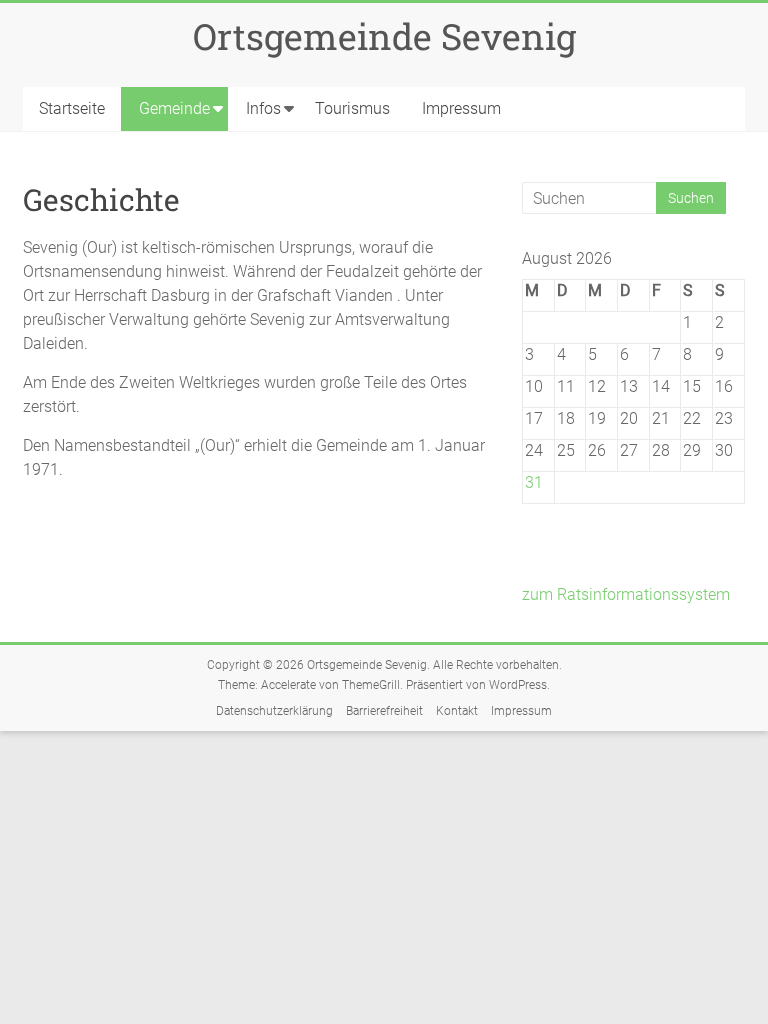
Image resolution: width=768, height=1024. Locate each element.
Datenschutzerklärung (274, 711)
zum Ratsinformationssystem (626, 594)
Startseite (72, 108)
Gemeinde (174, 108)
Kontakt (457, 711)
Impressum (461, 108)
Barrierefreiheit (384, 711)
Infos (263, 108)
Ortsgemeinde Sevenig (384, 36)
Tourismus (352, 108)
